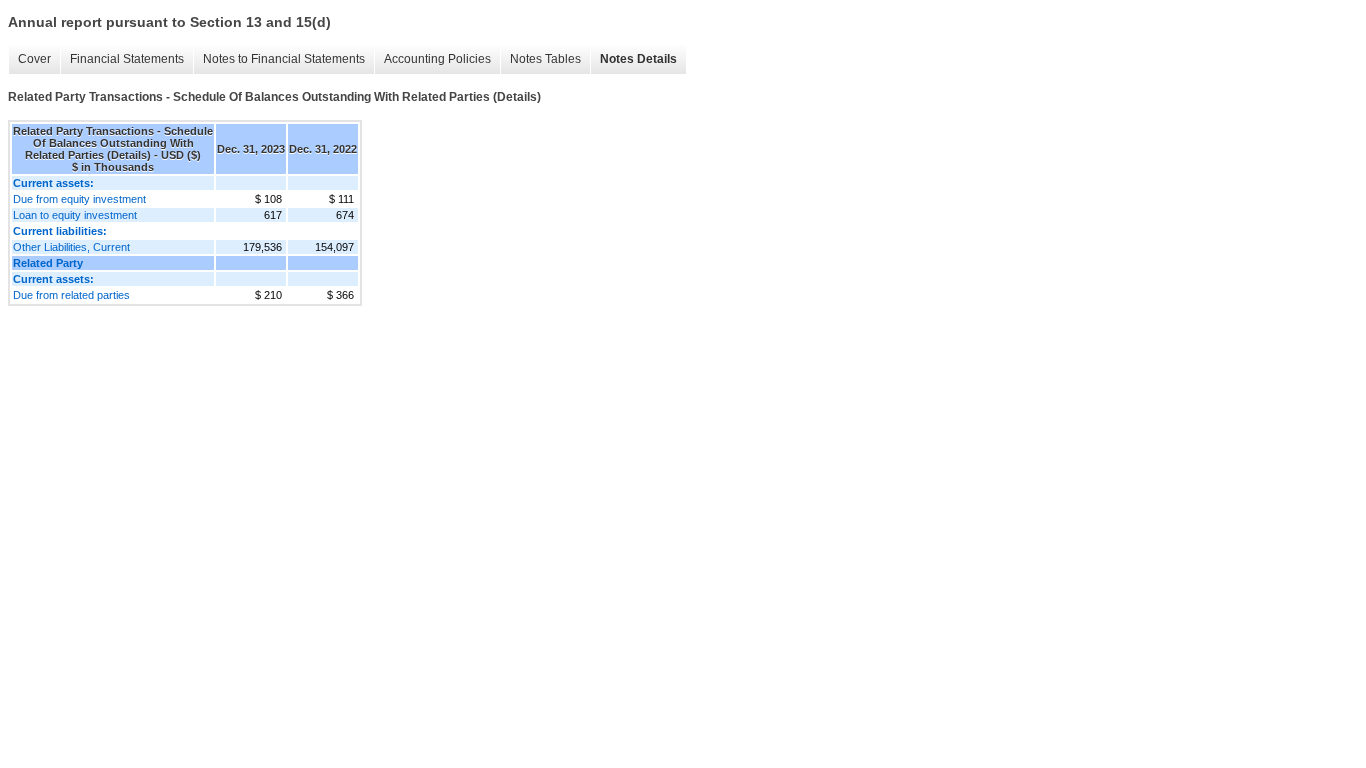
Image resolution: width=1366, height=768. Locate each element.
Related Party (48, 263)
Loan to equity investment (75, 215)
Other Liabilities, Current (71, 247)
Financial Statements (127, 59)
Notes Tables (545, 59)
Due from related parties (71, 295)
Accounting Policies (437, 59)
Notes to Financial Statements (284, 59)
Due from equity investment (79, 199)
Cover (34, 59)
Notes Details (638, 59)
